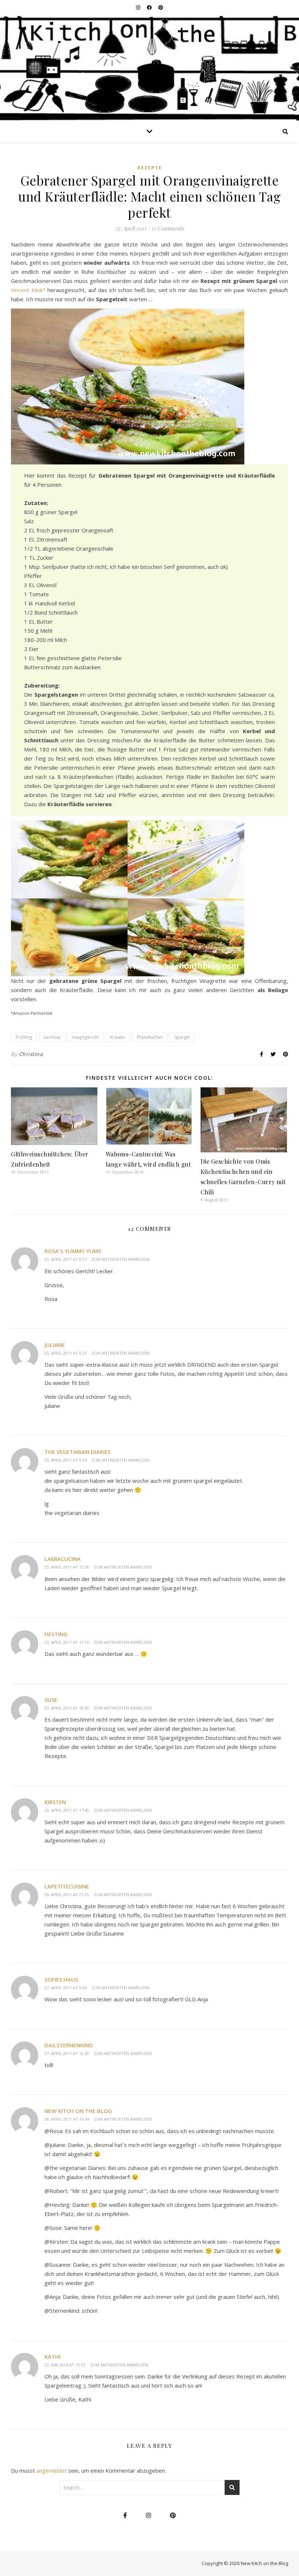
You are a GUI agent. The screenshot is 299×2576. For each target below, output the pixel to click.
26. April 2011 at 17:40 (67, 1810)
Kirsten (55, 1802)
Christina (31, 1054)
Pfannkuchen (150, 1037)
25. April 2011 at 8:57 (66, 1259)
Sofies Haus (61, 1979)
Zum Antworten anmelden (121, 1259)
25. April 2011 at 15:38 (67, 1567)
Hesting (56, 1634)
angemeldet (52, 2470)
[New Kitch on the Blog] (149, 68)
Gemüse (52, 1037)
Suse (51, 1700)
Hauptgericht (85, 1037)
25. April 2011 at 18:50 (67, 1708)
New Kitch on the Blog (78, 2111)
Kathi (53, 2357)
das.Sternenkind (69, 2045)
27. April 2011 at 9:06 (66, 1988)
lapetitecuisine (67, 1886)
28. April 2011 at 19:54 (67, 2119)
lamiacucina (63, 1559)
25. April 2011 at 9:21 (66, 1353)
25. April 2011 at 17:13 (67, 1642)
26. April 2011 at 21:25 (67, 1894)
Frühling (24, 1037)
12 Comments (168, 228)
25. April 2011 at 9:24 (66, 1460)
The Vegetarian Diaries (77, 1452)
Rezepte (150, 168)
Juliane (55, 1345)
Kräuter (118, 1037)
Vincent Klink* (28, 290)
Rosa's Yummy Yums (73, 1251)
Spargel (182, 1037)
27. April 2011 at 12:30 (67, 2053)
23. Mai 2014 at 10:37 (65, 2365)
